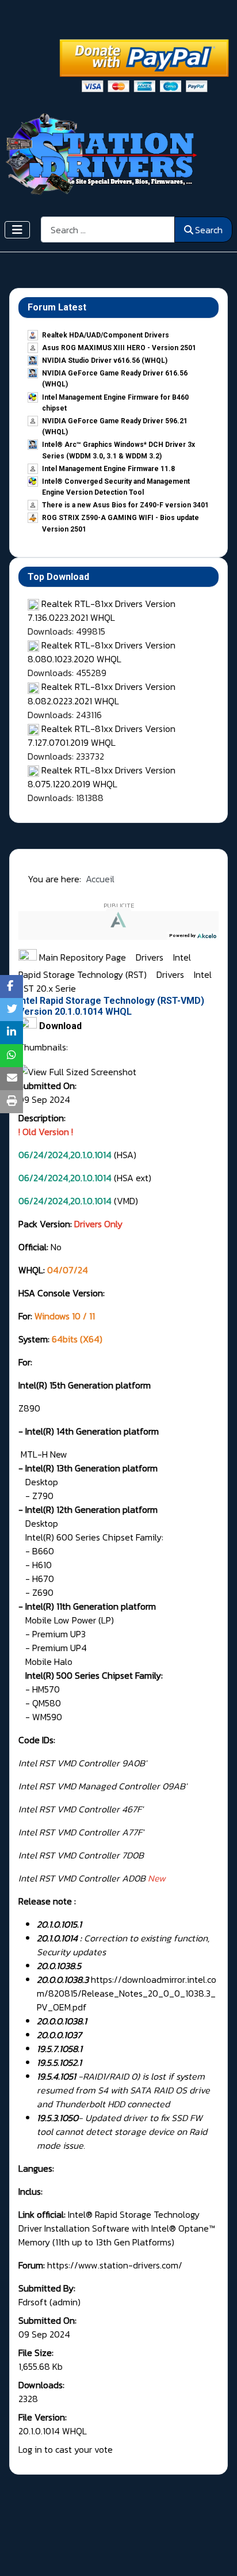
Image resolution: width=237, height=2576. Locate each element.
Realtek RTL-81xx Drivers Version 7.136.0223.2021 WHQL (102, 610)
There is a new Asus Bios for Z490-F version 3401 (125, 505)
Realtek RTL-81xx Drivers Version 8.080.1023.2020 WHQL (102, 652)
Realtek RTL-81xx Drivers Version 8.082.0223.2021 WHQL (102, 693)
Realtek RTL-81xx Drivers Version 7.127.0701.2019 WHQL (102, 735)
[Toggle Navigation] (17, 230)
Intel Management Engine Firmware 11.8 (108, 469)
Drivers (151, 957)
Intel (183, 957)
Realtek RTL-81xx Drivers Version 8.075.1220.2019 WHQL (102, 777)
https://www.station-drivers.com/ (115, 2265)
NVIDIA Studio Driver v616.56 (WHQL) (105, 361)
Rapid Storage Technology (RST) (84, 974)
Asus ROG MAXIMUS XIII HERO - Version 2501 (119, 348)
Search (209, 230)
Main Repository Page (81, 957)
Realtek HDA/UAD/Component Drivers (106, 335)
